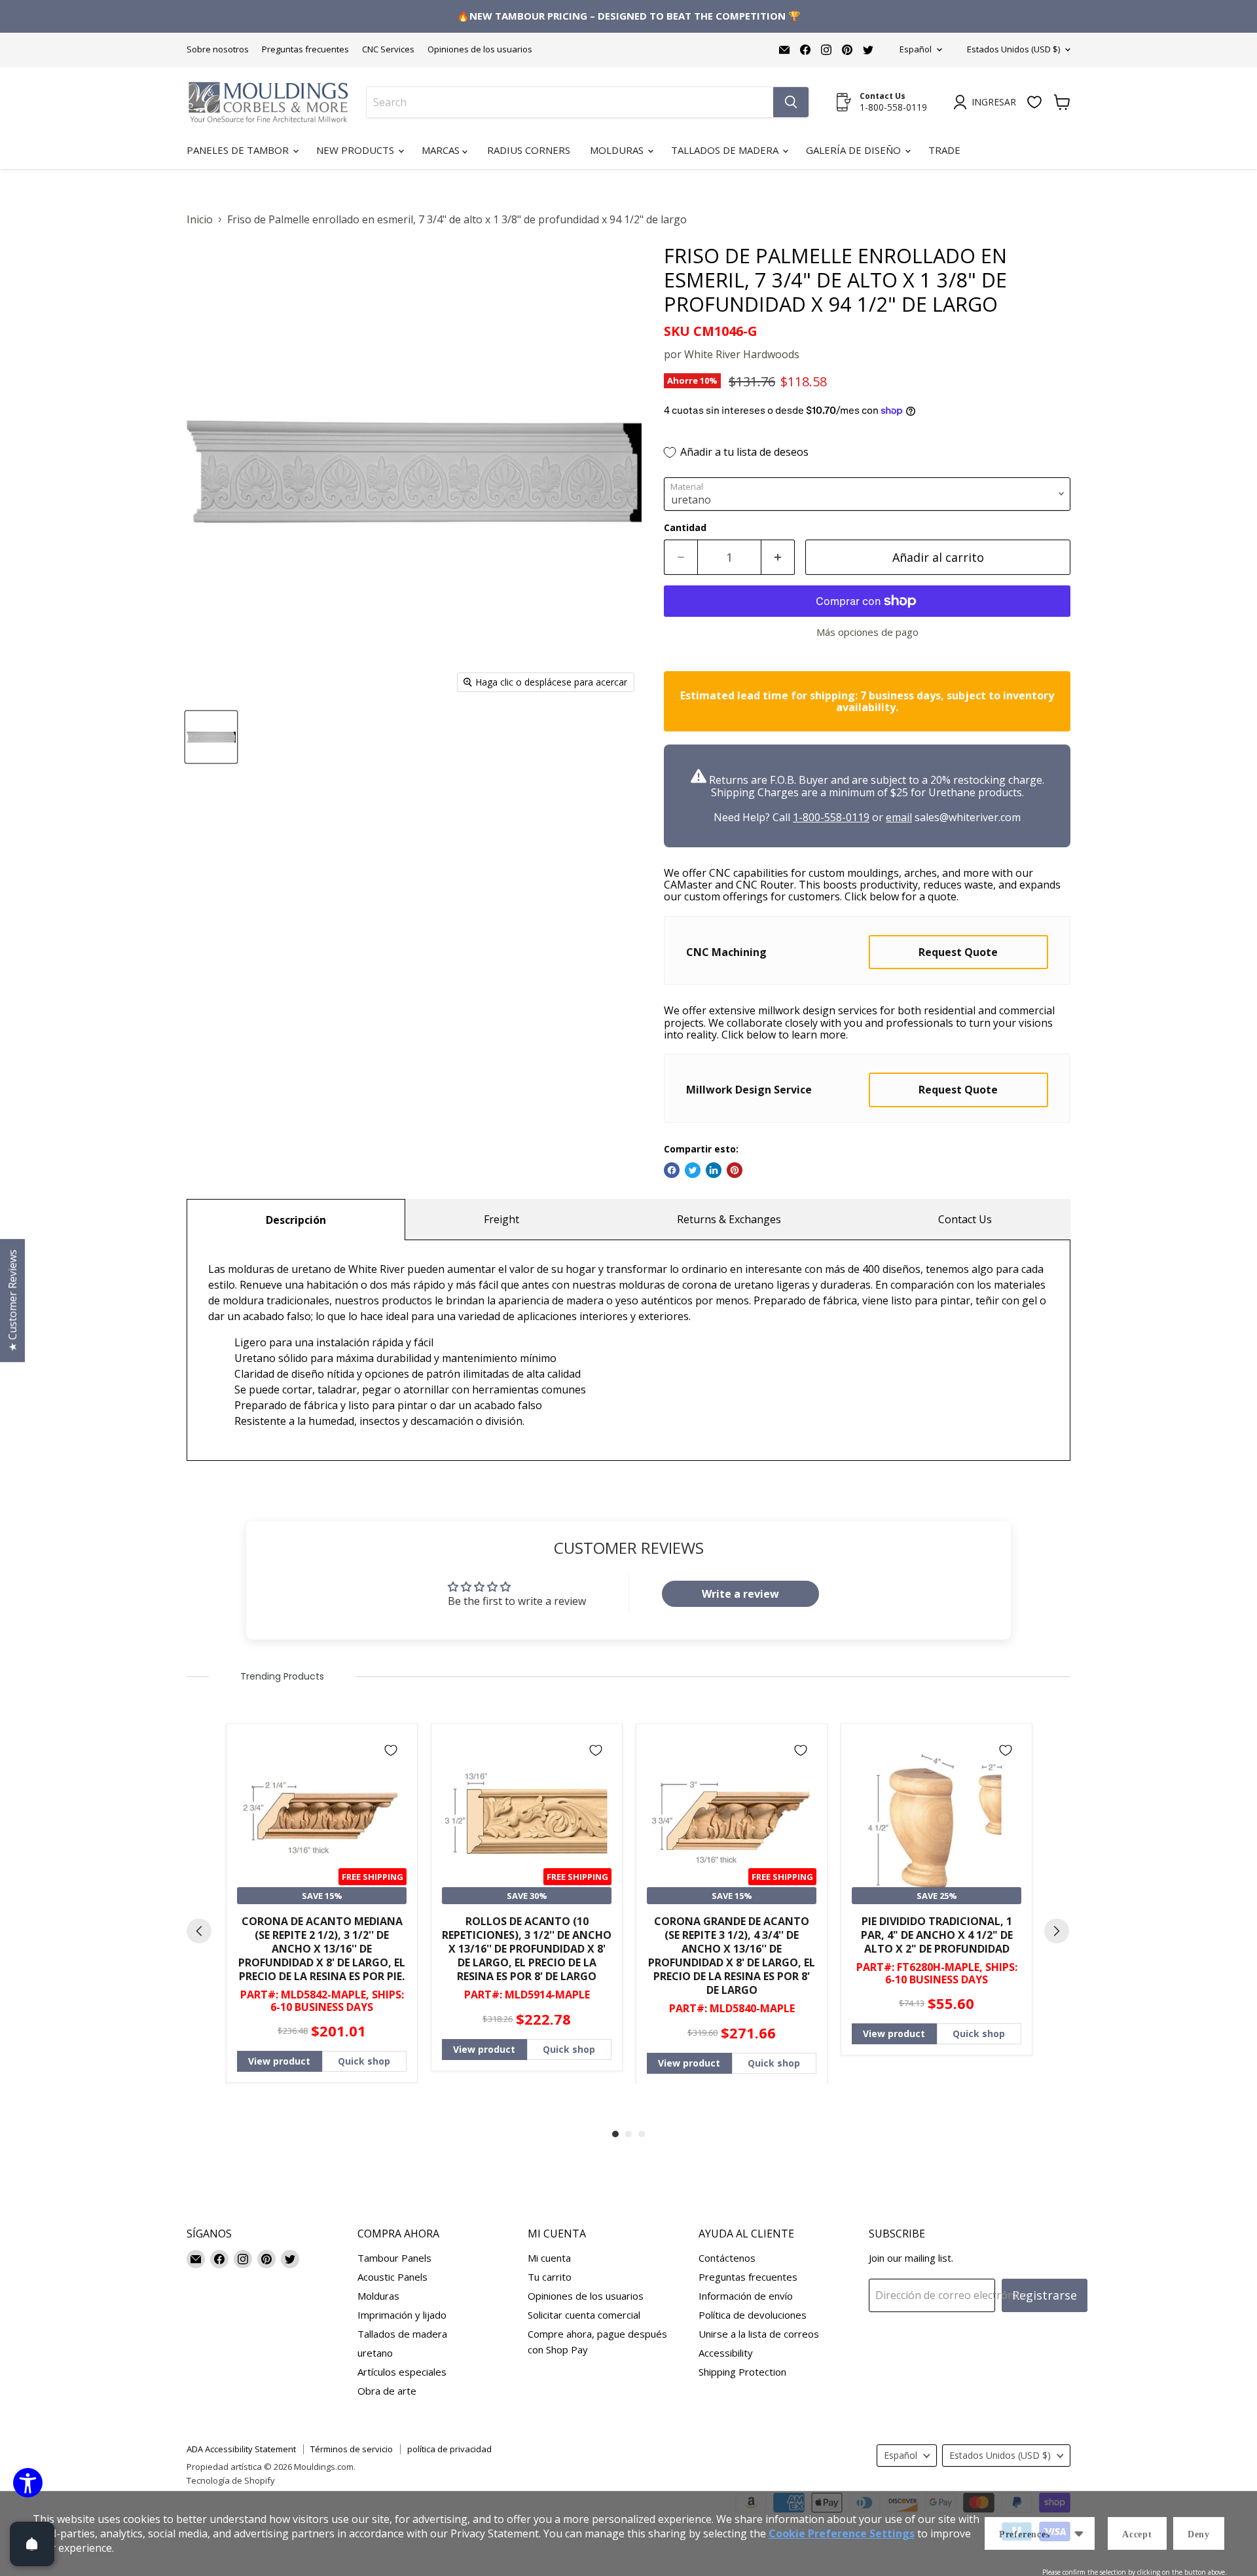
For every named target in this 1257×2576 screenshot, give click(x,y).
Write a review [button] (740, 1594)
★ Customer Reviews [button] (12, 1300)
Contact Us (965, 1219)
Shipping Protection (742, 2372)
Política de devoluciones (753, 2315)
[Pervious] (199, 1931)
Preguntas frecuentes (305, 49)
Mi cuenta (549, 2258)
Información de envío (746, 2296)
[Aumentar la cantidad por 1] (778, 558)
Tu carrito (550, 2277)
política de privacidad (449, 2449)
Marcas (442, 150)
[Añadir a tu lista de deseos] (391, 1750)
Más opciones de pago (867, 632)
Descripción (296, 1220)
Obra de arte (387, 2391)
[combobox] (570, 102)
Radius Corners (529, 150)
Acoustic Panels (392, 2277)
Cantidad (685, 528)
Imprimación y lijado (402, 2315)
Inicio (200, 219)
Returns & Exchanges (729, 1219)
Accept (1137, 2534)
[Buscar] (791, 102)
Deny (1199, 2534)
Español (916, 49)
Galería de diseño (855, 150)
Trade (944, 150)
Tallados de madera (726, 150)
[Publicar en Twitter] (693, 1170)
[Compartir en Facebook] (672, 1170)
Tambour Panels (394, 2258)
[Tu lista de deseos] (1034, 102)
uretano (375, 2353)
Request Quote (958, 952)
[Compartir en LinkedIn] (714, 1170)
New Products (356, 150)
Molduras (618, 150)
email (899, 817)
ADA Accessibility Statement (241, 2449)
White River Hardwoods (742, 354)
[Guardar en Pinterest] (735, 1170)
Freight (501, 1219)
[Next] (1057, 1931)
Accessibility (726, 2353)
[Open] (32, 2544)
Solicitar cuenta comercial (584, 2315)
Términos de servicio (352, 2449)
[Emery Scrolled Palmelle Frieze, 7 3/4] (211, 737)
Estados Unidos (1013, 49)
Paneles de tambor (239, 150)
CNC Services (388, 49)
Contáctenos (727, 2258)
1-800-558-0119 (831, 817)
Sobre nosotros (218, 49)
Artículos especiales (402, 2372)
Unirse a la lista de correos (759, 2334)
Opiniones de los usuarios (480, 49)
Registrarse (1045, 2295)
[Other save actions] (1079, 2533)
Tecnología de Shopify (231, 2480)
